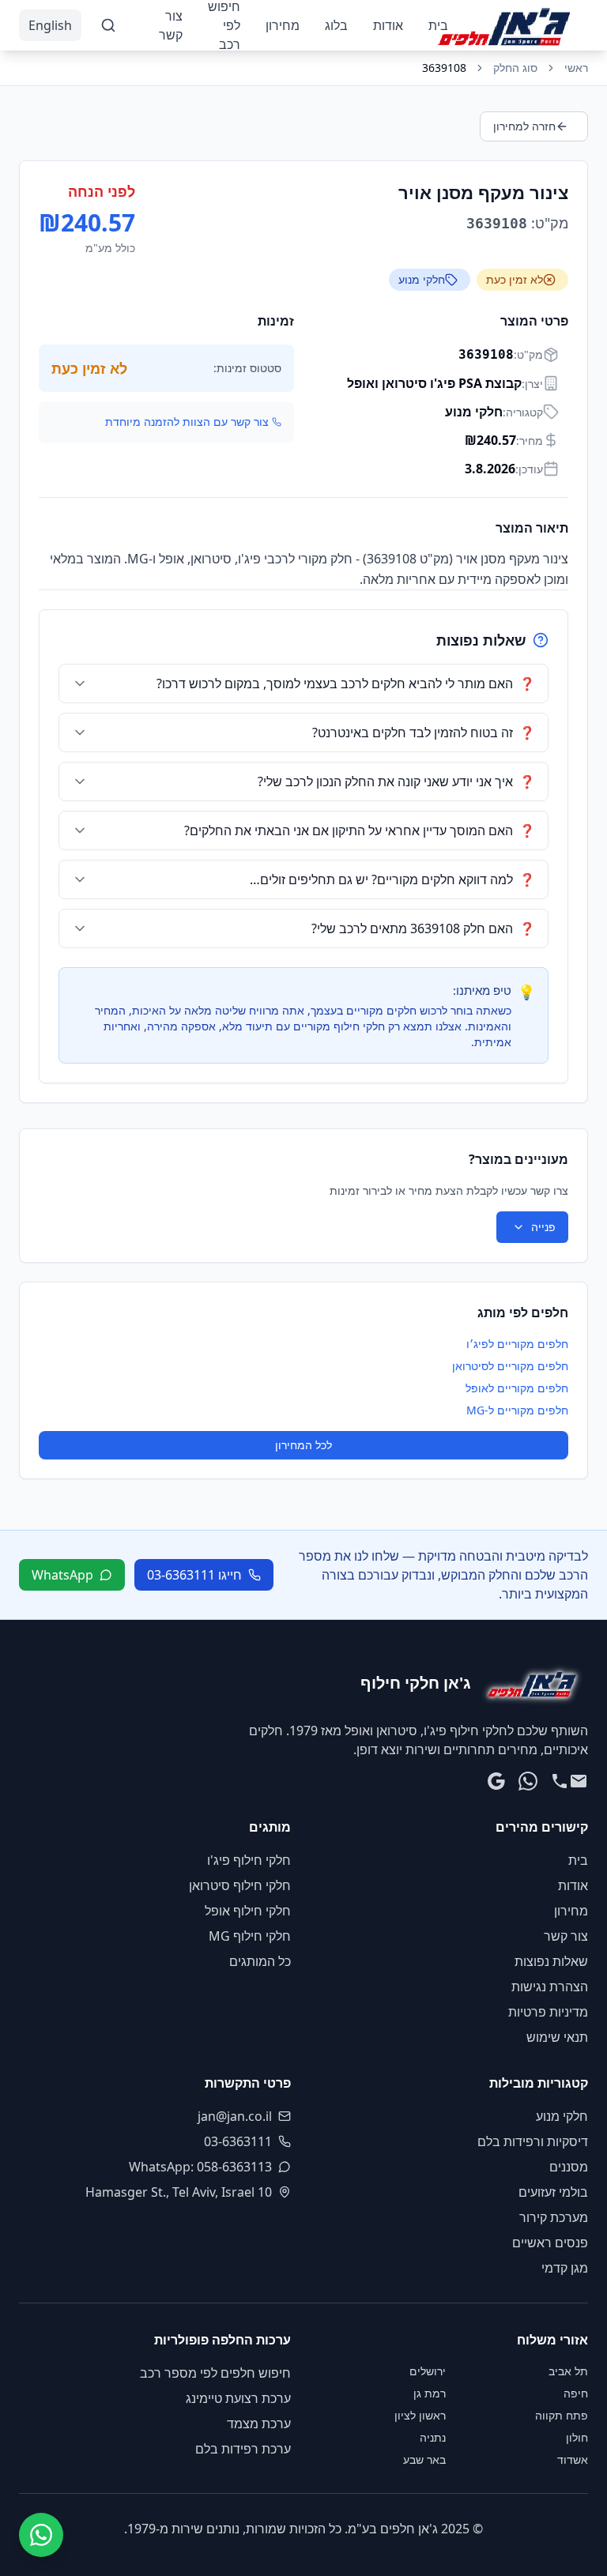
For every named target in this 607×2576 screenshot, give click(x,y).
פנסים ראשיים (550, 2243)
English (50, 25)
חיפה (576, 2393)
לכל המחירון (303, 1445)
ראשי (576, 68)
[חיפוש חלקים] (108, 25)
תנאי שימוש (557, 2037)
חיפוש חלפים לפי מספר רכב (215, 2373)
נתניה (433, 2437)
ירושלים (428, 2371)
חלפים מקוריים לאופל (517, 1388)
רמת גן (430, 2393)
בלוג (336, 25)
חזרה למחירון (524, 126)
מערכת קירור (554, 2217)
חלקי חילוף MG (250, 1936)
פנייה (543, 1227)
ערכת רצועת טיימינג (238, 2398)
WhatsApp (62, 1575)
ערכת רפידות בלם (243, 2449)
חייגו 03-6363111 (194, 1575)
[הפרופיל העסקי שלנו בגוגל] (496, 1781)
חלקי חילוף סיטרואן (240, 1885)
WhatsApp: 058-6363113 (200, 2167)
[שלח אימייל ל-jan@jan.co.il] (579, 1781)
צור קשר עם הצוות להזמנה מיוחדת (187, 422)
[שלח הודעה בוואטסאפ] (528, 1781)
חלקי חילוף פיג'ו (249, 1860)
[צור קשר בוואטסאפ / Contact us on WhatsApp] (41, 2535)
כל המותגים (260, 1961)
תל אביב (568, 2371)
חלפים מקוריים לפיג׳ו (517, 1344)
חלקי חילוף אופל (248, 1911)
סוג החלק (515, 68)
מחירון (283, 25)
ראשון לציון (420, 2415)
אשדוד (573, 2459)
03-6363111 (238, 2141)
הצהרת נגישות (550, 1987)
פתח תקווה (562, 2415)
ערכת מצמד (259, 2423)
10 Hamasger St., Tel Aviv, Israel (179, 2192)
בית (438, 25)
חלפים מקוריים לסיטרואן (510, 1366)
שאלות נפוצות (551, 1961)
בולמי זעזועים (553, 2192)
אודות (388, 25)
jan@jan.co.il (235, 2116)
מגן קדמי (565, 2268)
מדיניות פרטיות (548, 2012)
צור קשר (171, 25)
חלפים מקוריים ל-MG (517, 1410)
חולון (577, 2437)
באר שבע (424, 2459)
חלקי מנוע (562, 2116)
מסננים (569, 2167)
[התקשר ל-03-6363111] (560, 1781)
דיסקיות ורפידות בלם (533, 2141)
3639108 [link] (444, 68)
